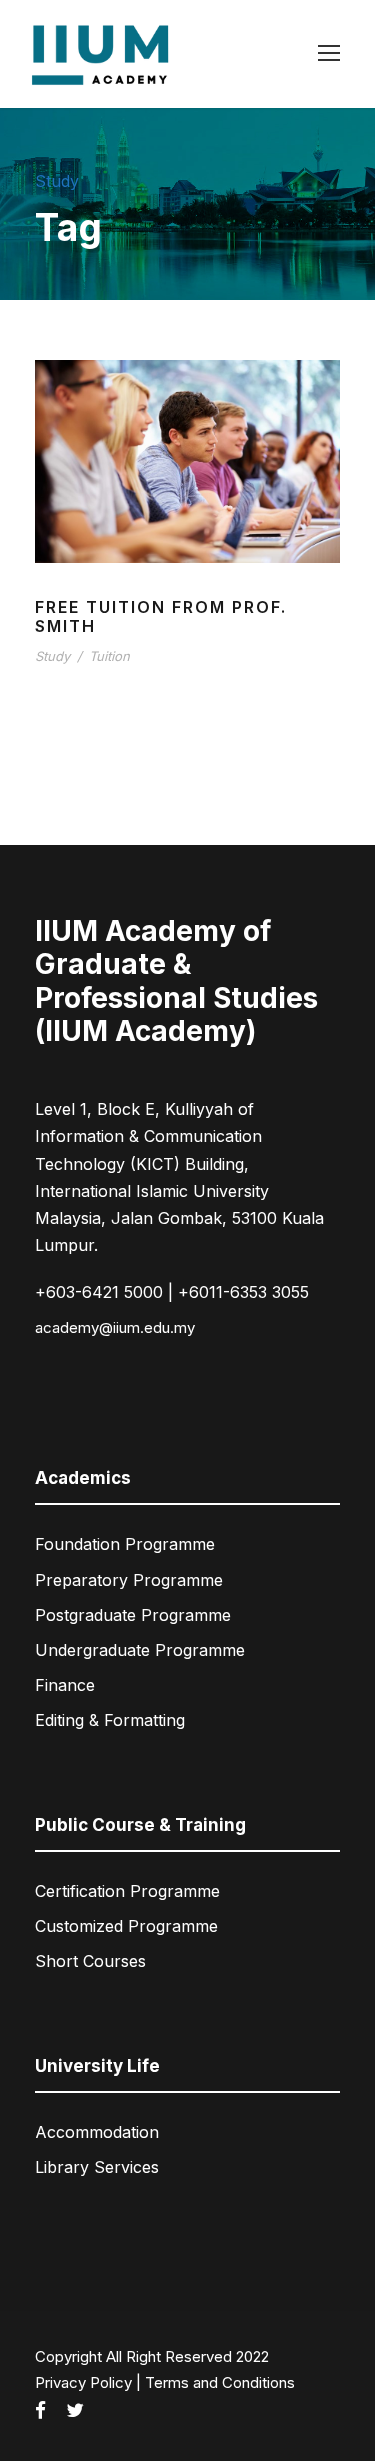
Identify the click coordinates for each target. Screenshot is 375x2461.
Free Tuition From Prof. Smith (161, 616)
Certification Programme (127, 1891)
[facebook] (40, 2411)
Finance (65, 1685)
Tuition (109, 656)
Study (52, 656)
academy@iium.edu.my (115, 1327)
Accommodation (97, 2132)
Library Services (97, 2167)
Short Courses (90, 1961)
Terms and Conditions (220, 2382)
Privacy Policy (83, 2382)
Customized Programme (126, 1926)
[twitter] (75, 2411)
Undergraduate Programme (140, 1650)
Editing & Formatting (110, 1720)
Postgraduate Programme (133, 1615)
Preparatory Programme (129, 1580)
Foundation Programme (125, 1544)
